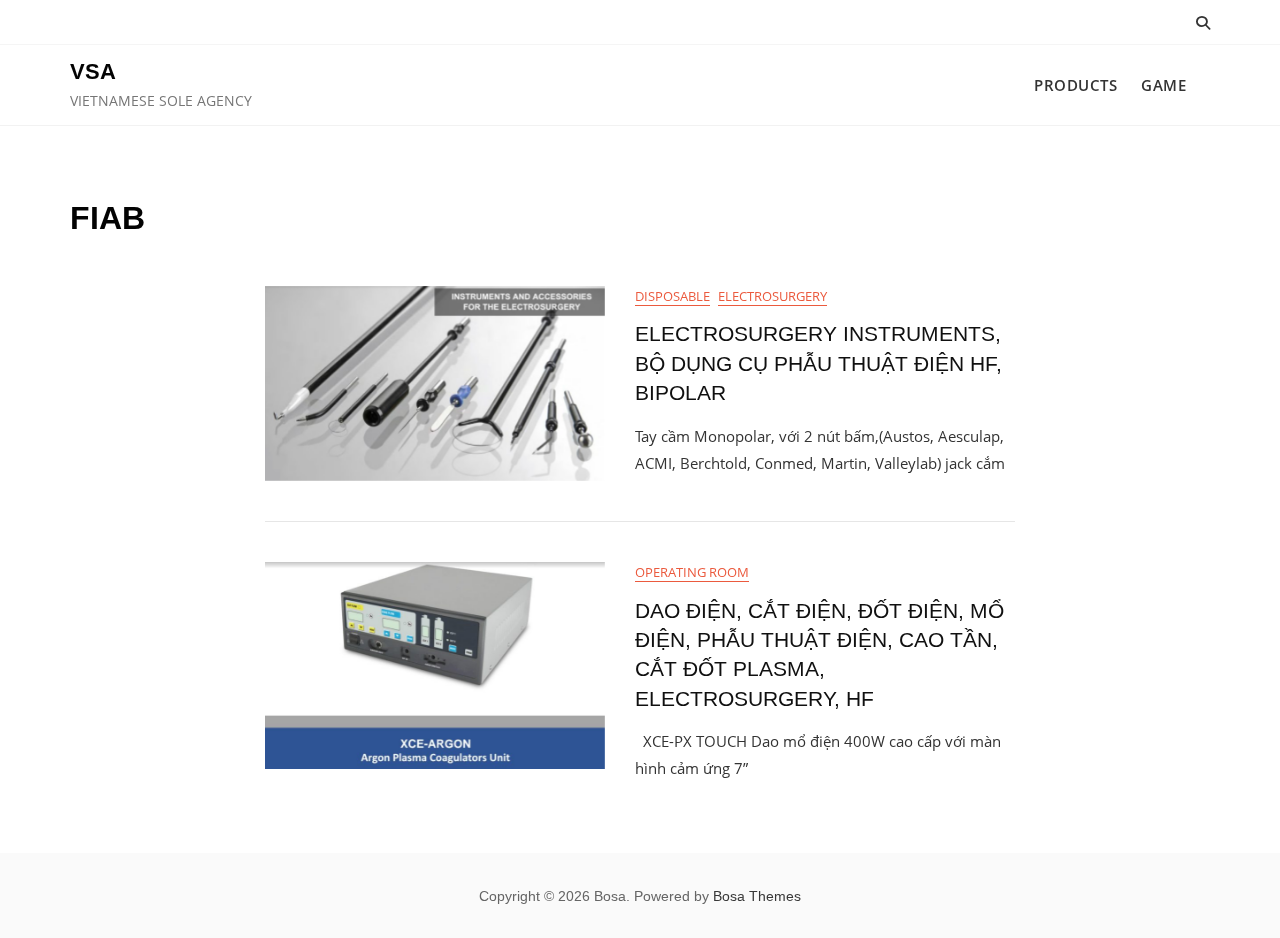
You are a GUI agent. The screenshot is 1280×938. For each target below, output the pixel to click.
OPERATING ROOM (692, 572)
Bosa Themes (757, 896)
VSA (93, 71)
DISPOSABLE (672, 296)
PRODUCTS (1075, 85)
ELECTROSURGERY (772, 296)
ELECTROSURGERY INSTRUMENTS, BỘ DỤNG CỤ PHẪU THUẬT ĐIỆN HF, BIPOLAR (818, 363)
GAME (1163, 85)
